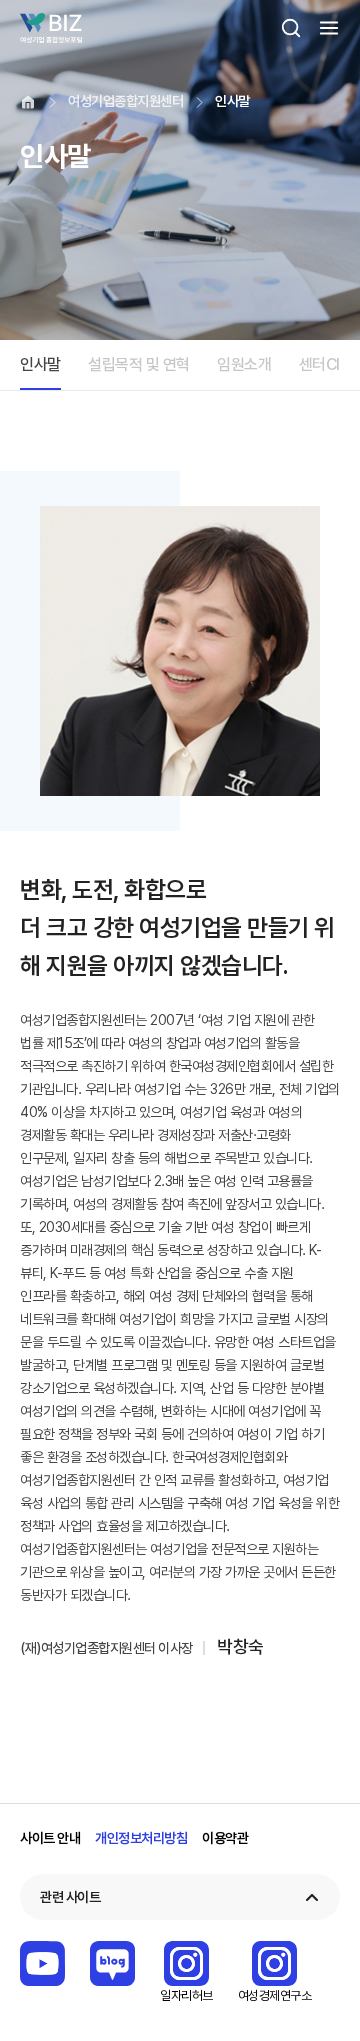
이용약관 (225, 1838)
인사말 (40, 364)
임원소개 (244, 364)
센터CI (319, 364)
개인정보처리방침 (141, 1838)
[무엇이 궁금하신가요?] (315, 1958)
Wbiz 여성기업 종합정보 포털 (51, 28)
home (28, 102)
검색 (291, 28)
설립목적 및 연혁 (139, 364)
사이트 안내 (50, 1838)
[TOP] (315, 2016)
